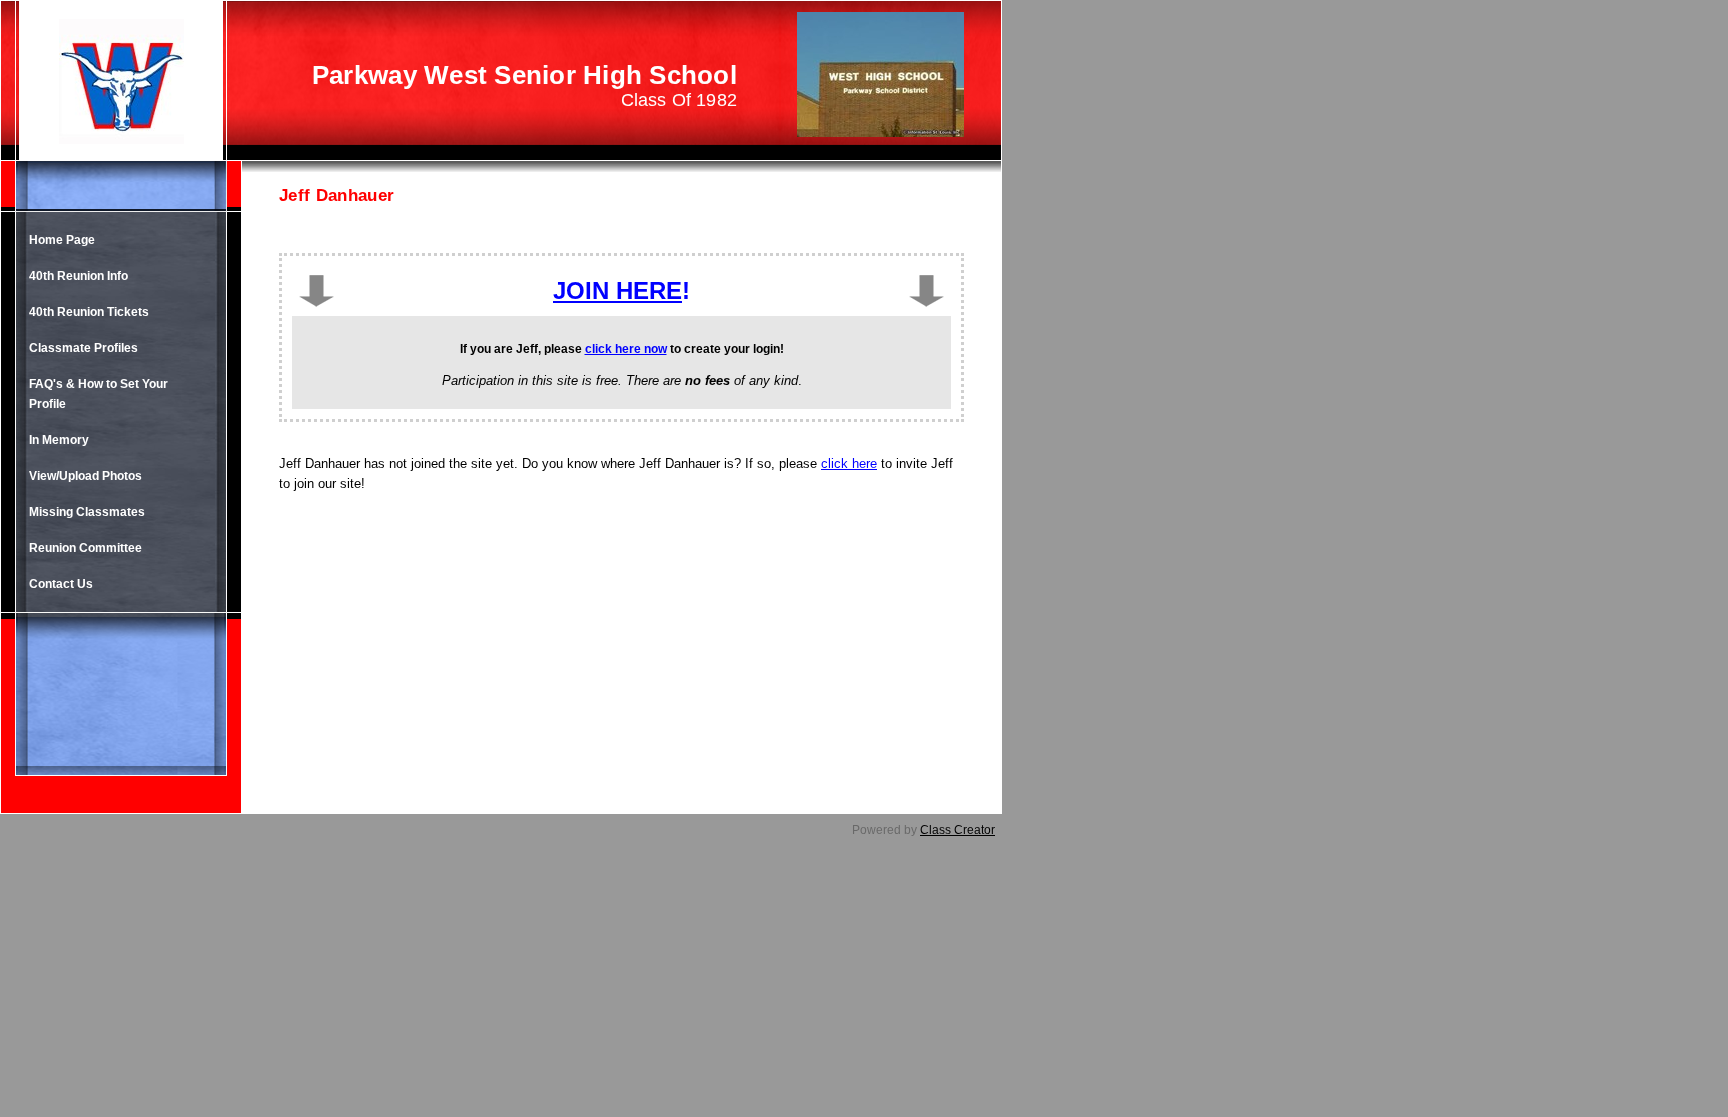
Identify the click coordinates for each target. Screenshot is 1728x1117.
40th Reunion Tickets (89, 312)
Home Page (62, 240)
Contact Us (61, 584)
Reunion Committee (85, 548)
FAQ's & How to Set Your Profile (98, 394)
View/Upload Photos (85, 476)
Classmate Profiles (83, 348)
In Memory (59, 440)
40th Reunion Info (78, 276)
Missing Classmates (87, 512)
